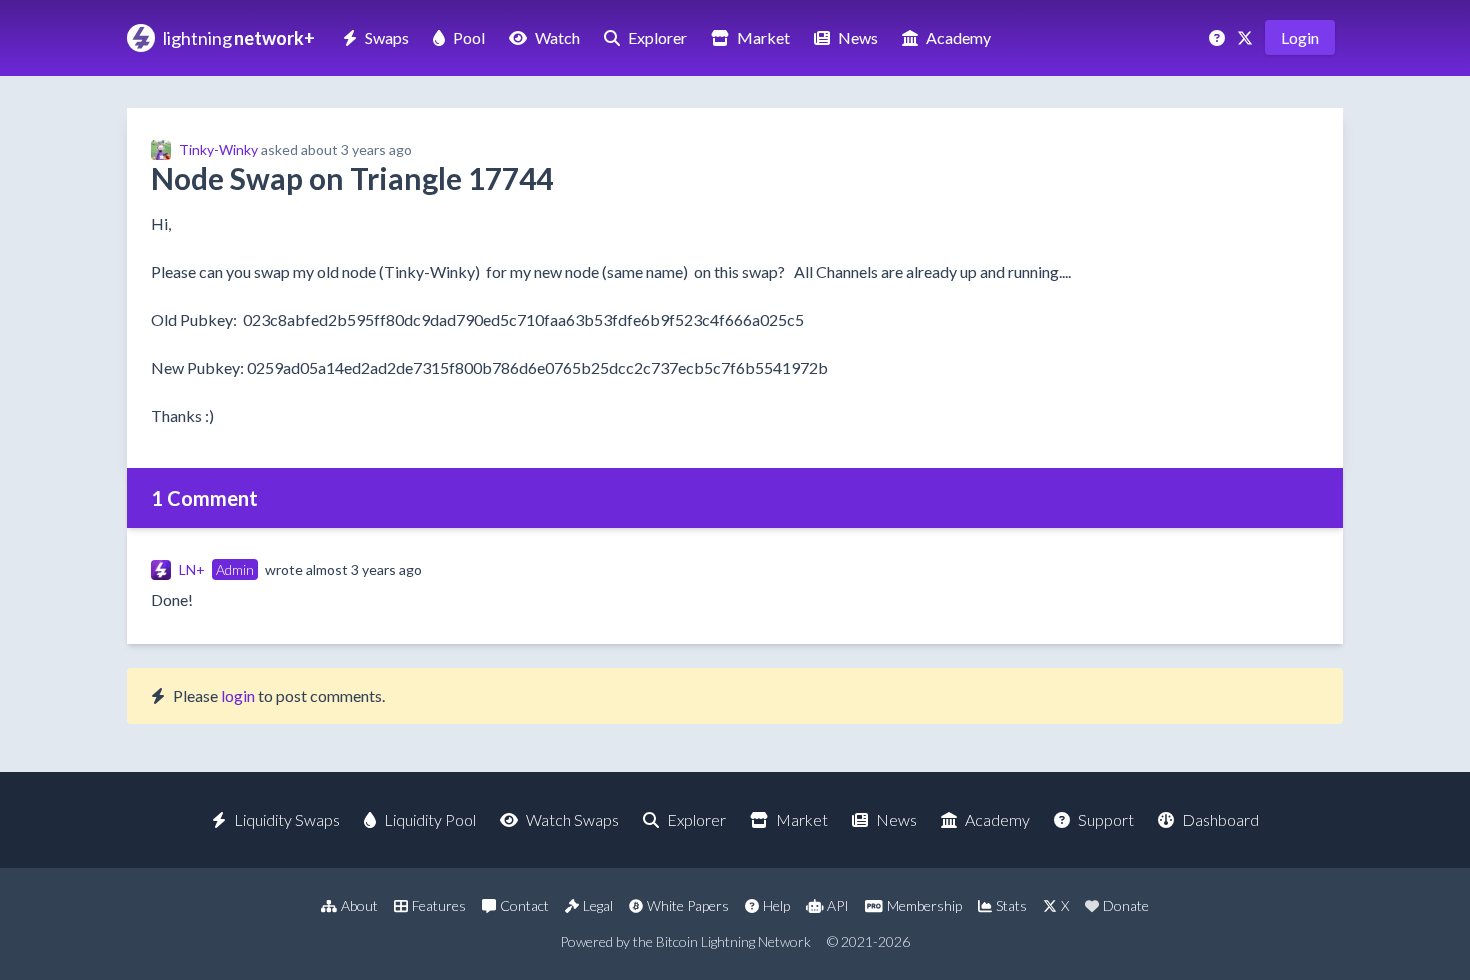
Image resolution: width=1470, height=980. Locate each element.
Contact (524, 905)
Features (439, 905)
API (838, 905)
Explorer (657, 37)
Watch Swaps (572, 819)
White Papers (688, 905)
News (858, 37)
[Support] (1219, 37)
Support (1106, 819)
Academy (958, 37)
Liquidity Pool (430, 819)
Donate (1126, 905)
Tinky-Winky (218, 149)
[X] (1247, 37)
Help (776, 905)
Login (1300, 37)
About (359, 905)
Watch (557, 37)
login (238, 695)
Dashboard (1220, 819)
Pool (469, 37)
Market (763, 37)
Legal (598, 905)
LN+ (192, 569)
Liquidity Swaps (287, 819)
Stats (1011, 905)
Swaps (387, 37)
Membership (924, 905)
